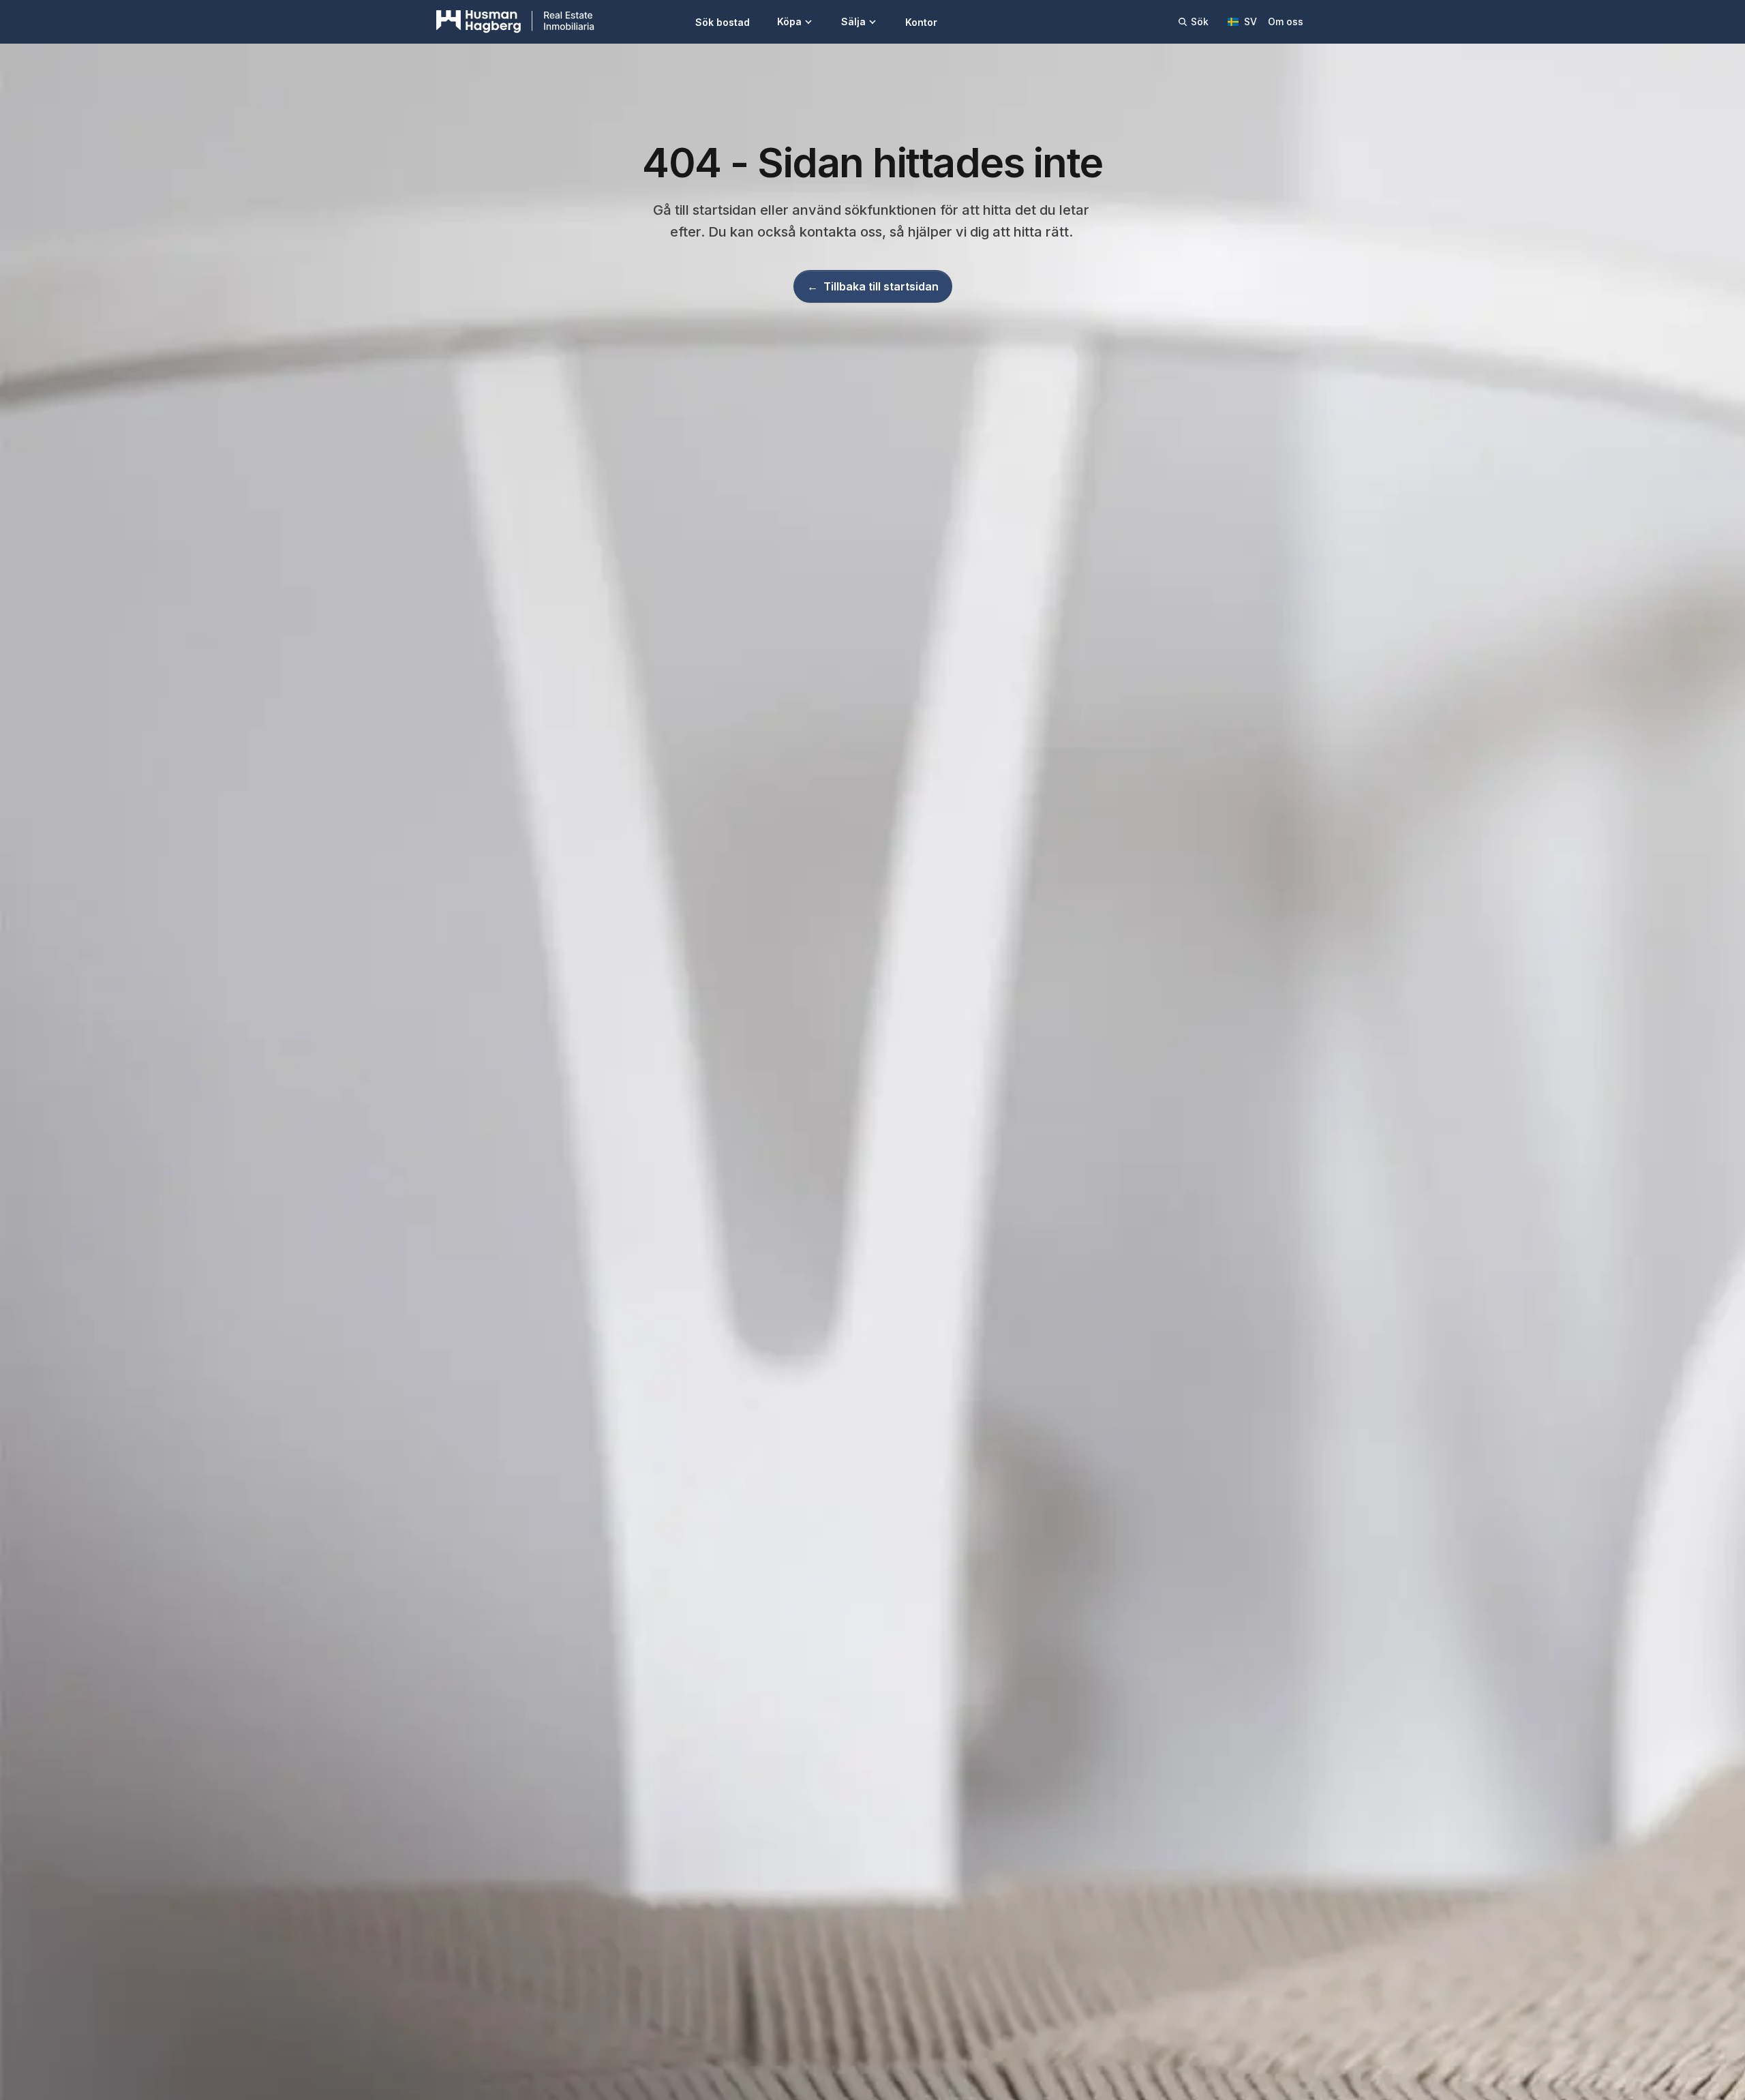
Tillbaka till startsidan (873, 286)
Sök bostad (723, 22)
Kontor (921, 22)
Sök (1200, 21)
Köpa (789, 21)
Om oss (1286, 21)
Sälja (853, 21)
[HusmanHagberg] (515, 22)
